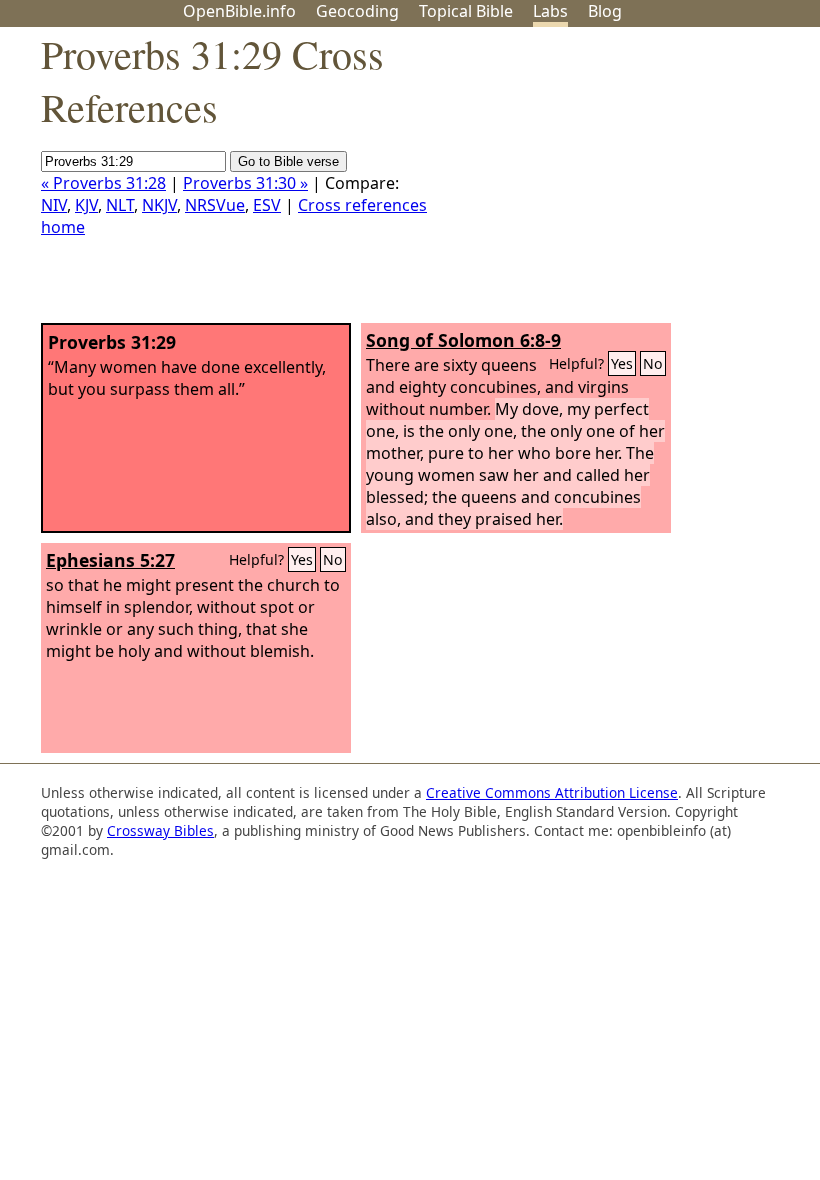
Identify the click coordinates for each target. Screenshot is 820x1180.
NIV (54, 205)
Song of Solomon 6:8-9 (463, 340)
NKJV (159, 205)
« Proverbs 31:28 (103, 183)
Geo (357, 11)
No (653, 363)
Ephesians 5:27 (110, 560)
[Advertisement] (618, 183)
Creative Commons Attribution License (552, 792)
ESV (267, 205)
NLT (120, 205)
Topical (466, 11)
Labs (550, 11)
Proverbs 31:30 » (245, 183)
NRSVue (215, 205)
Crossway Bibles (160, 830)
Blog (605, 11)
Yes (622, 363)
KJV (86, 205)
